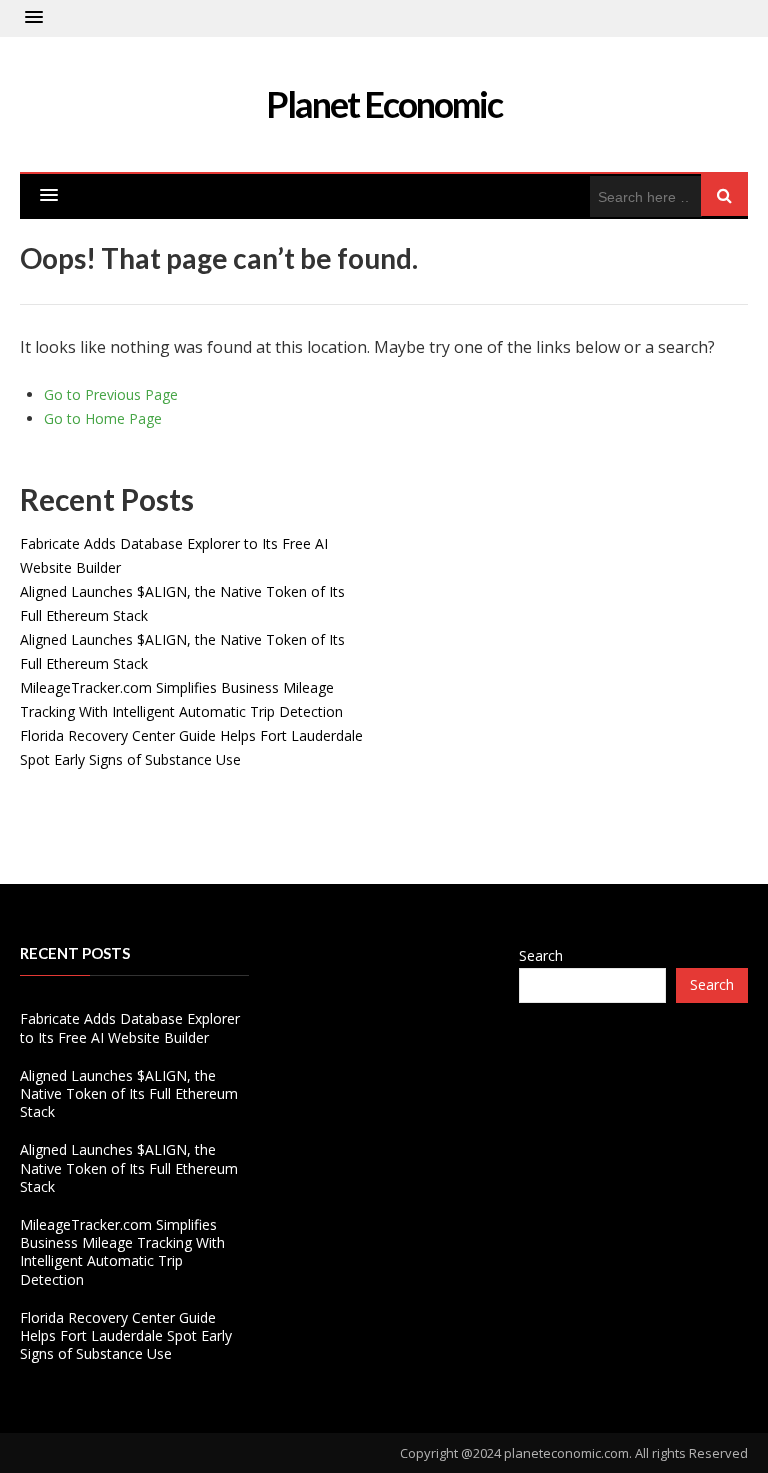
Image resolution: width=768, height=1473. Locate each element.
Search (541, 955)
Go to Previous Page (111, 394)
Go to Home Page (103, 418)
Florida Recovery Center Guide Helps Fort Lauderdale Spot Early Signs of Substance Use (126, 1335)
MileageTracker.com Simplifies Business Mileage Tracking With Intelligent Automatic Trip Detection (122, 1252)
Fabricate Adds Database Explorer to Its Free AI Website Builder (130, 1027)
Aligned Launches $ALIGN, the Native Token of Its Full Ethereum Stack (129, 1093)
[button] (34, 18)
